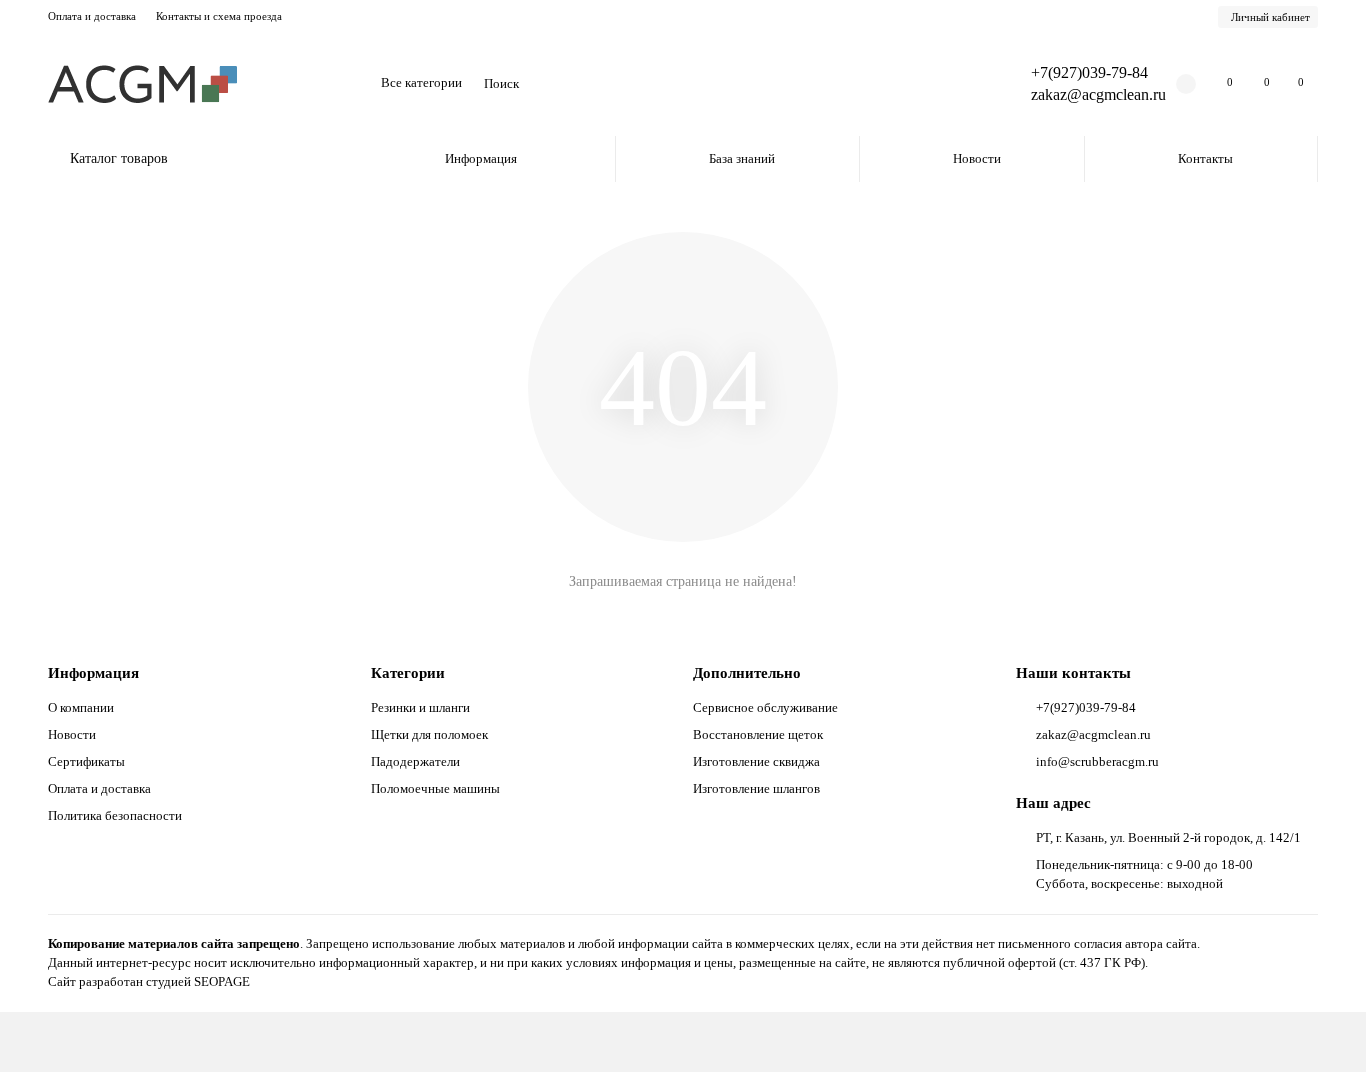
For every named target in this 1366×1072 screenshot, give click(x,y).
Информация (481, 158)
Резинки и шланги (420, 707)
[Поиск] (960, 84)
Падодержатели (415, 761)
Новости (977, 158)
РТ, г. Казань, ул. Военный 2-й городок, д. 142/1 (1168, 837)
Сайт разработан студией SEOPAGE (149, 981)
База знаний (742, 158)
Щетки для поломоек (429, 734)
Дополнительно (747, 672)
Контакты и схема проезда (219, 16)
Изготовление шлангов (756, 788)
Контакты (1205, 158)
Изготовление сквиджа (756, 761)
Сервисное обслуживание (765, 707)
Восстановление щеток (758, 734)
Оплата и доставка (92, 16)
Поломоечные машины (435, 788)
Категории (408, 672)
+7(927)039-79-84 (1089, 72)
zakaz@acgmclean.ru (1098, 94)
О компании (81, 707)
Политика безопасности (115, 815)
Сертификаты (86, 761)
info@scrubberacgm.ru (1097, 761)
